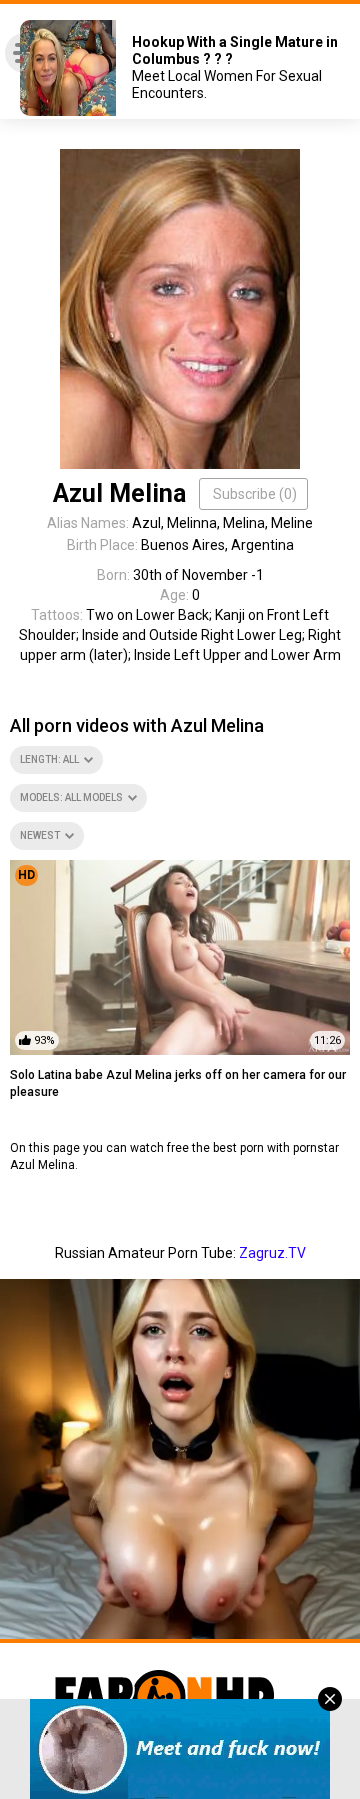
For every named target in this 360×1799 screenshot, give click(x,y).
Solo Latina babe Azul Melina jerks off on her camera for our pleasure (178, 1083)
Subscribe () (255, 494)
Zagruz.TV (272, 1253)
